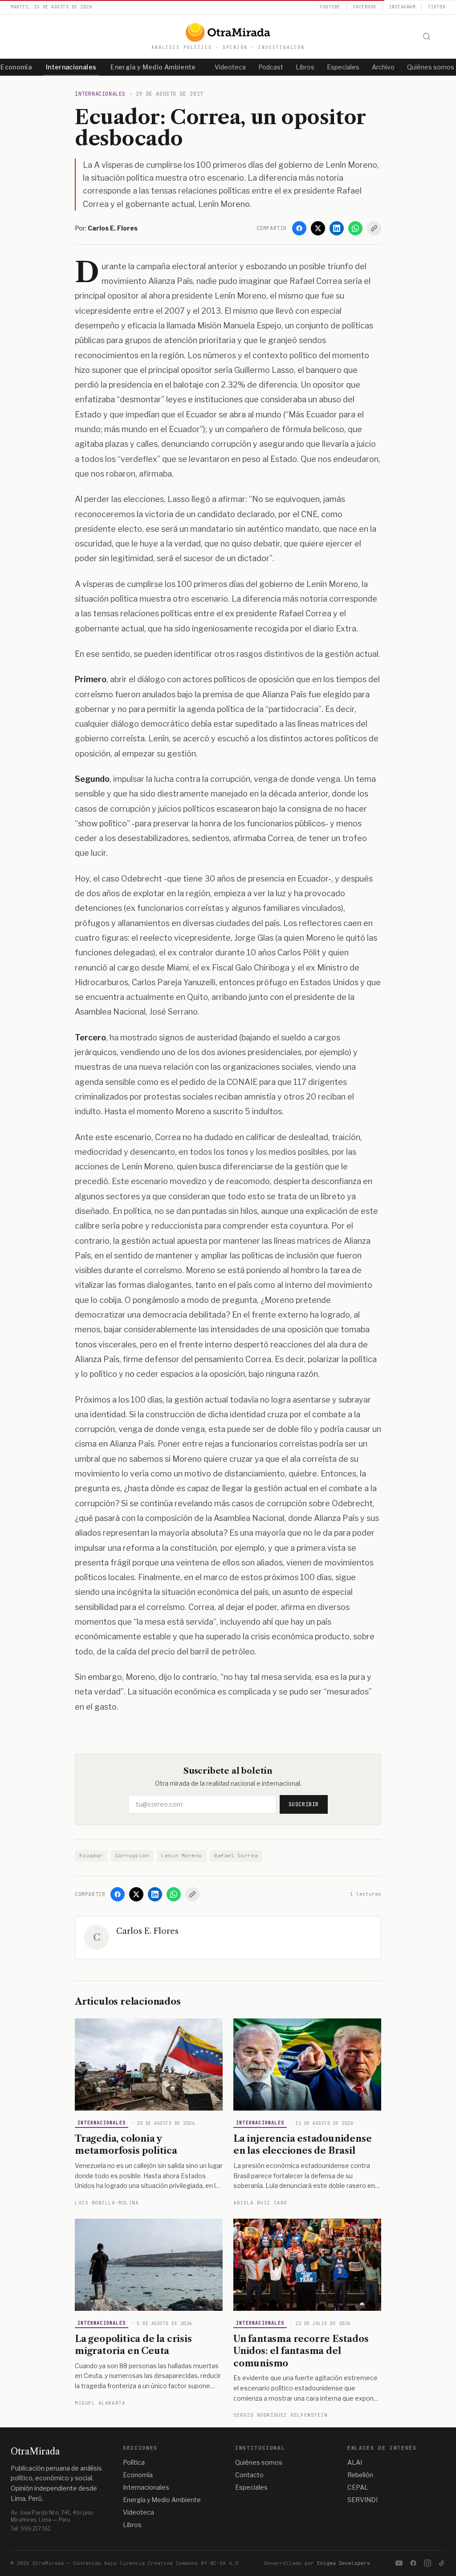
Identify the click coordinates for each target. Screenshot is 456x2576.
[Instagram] (427, 2563)
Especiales (343, 67)
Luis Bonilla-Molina (107, 2203)
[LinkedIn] (337, 228)
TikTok (437, 7)
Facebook (365, 7)
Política (134, 2462)
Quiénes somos (259, 2462)
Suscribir (304, 1804)
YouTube (330, 7)
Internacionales (71, 67)
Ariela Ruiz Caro (260, 2203)
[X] (318, 228)
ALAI (355, 2462)
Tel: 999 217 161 (31, 2529)
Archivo (383, 67)
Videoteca (230, 67)
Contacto (249, 2475)
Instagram (402, 7)
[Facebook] (299, 228)
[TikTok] (442, 2563)
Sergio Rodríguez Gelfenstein (280, 2415)
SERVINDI (362, 2500)
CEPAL (358, 2487)
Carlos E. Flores (147, 1931)
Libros (305, 67)
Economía (138, 2475)
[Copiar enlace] (374, 228)
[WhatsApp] (355, 228)
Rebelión (360, 2475)
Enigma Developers (344, 2563)
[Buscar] (427, 36)
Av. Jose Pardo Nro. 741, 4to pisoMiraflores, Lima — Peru (52, 2516)
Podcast (271, 67)
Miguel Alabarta (100, 2403)
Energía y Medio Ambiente (153, 67)
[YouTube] (399, 2563)
